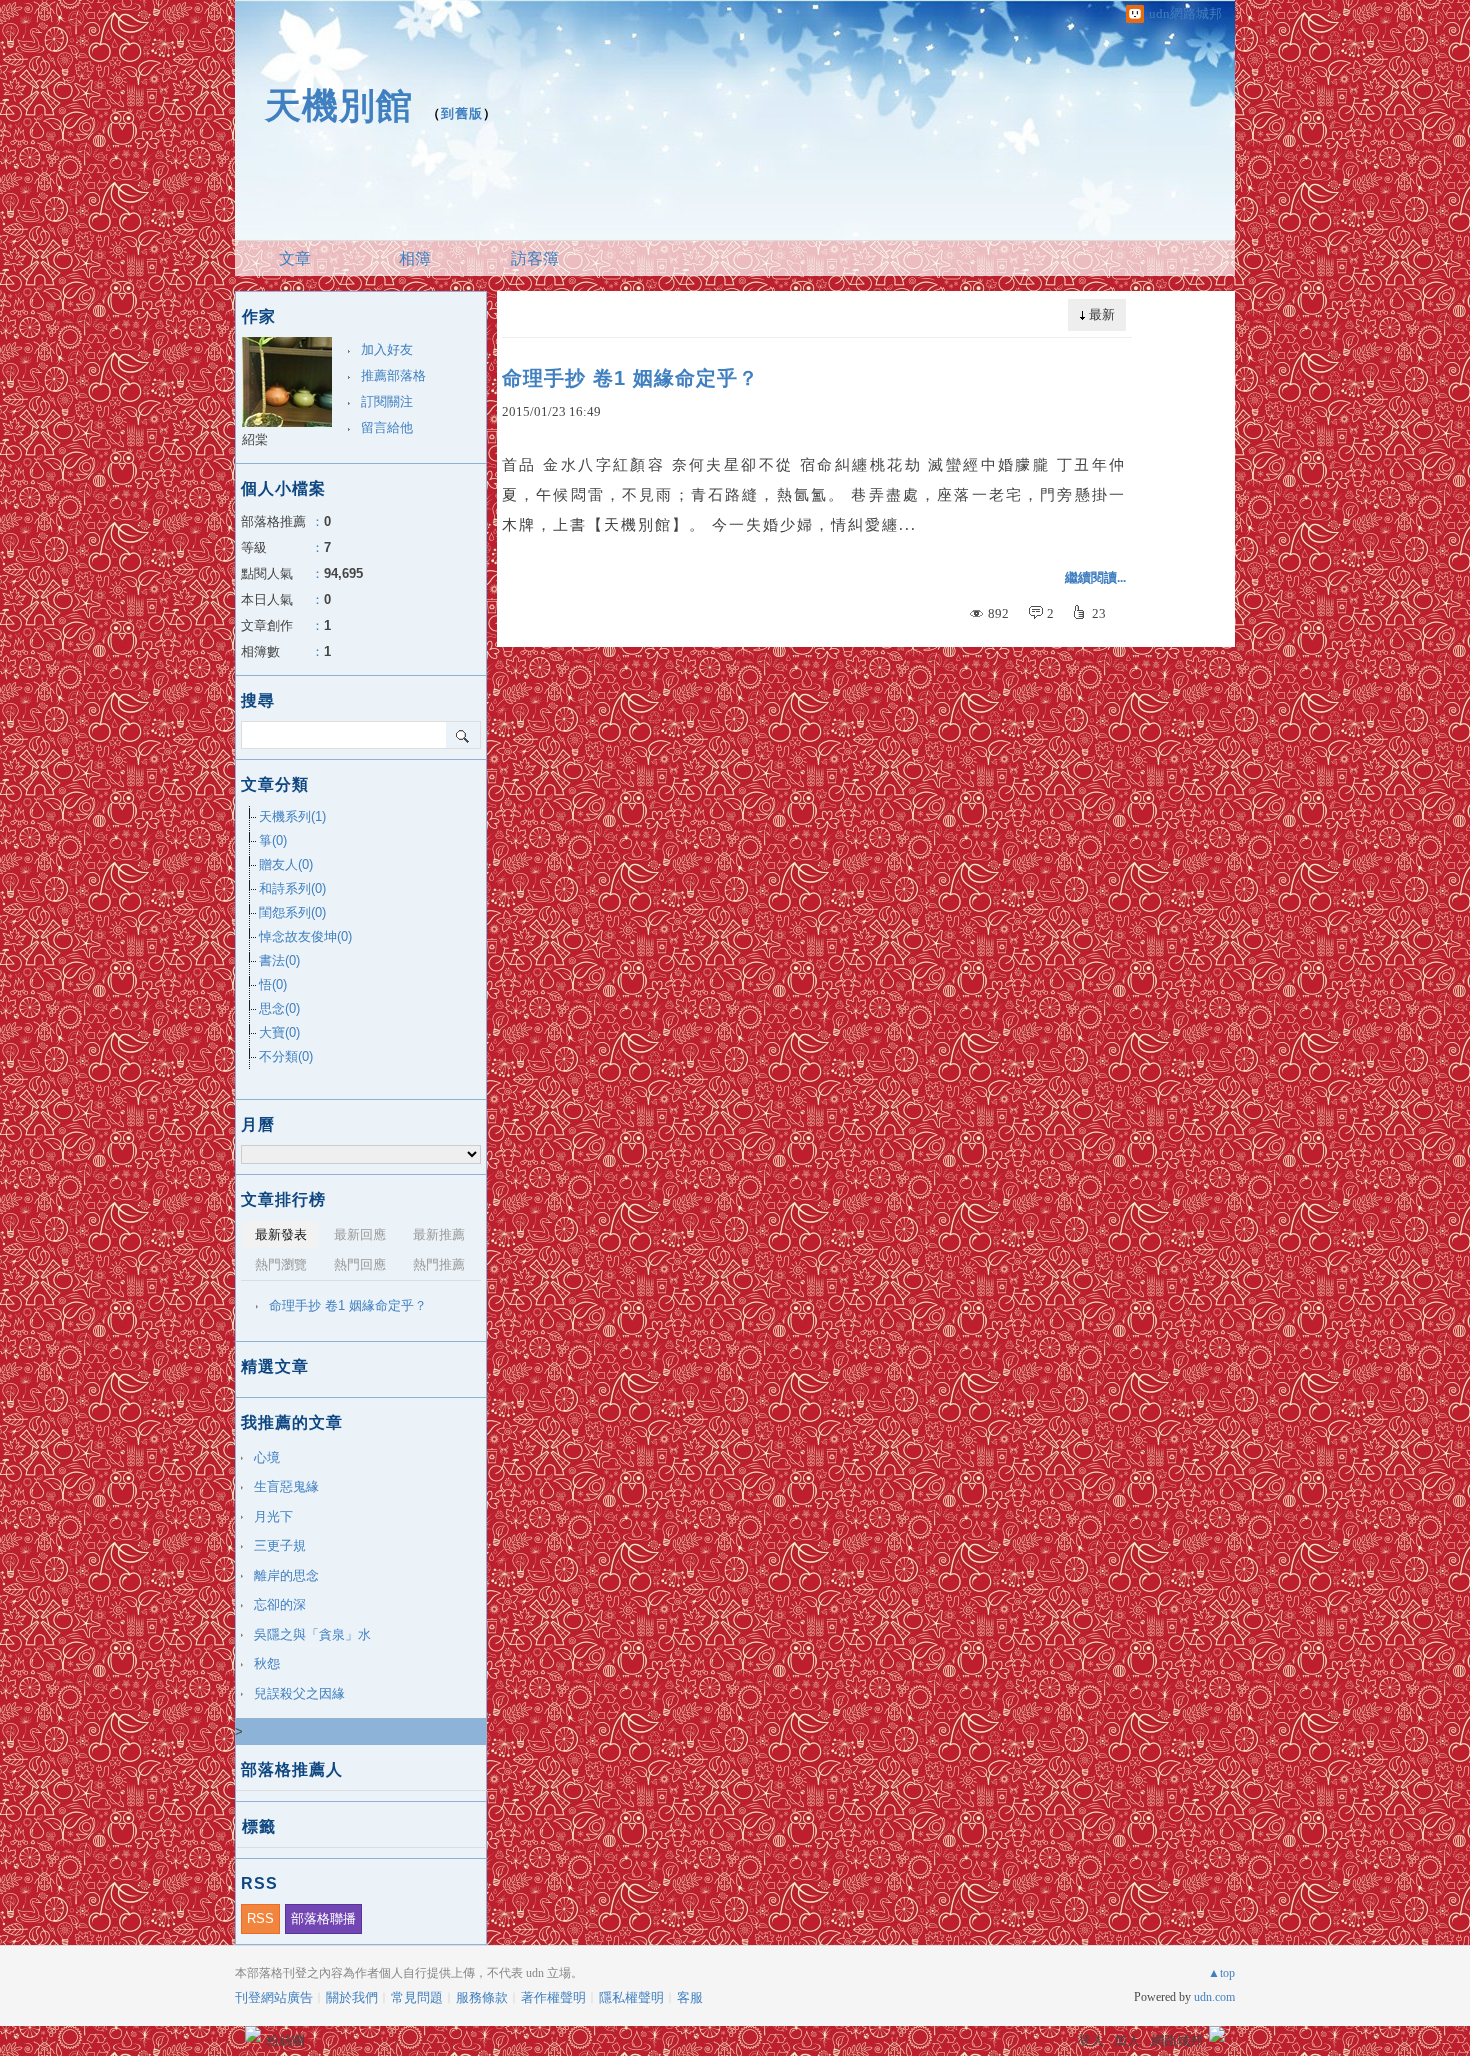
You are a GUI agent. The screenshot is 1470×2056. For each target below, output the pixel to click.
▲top (1221, 1973)
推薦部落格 (393, 375)
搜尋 (463, 735)
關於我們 (352, 1997)
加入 (1127, 2040)
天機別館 (339, 105)
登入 (1091, 2040)
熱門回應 (360, 1264)
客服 (690, 1997)
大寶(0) (279, 1032)
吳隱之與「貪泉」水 (312, 1634)
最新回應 (360, 1234)
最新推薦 (439, 1234)
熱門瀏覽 (281, 1264)
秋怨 (267, 1663)
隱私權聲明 (631, 1997)
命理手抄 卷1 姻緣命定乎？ (630, 378)
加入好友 (387, 349)
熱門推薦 (439, 1264)
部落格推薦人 (292, 1769)
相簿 (415, 258)
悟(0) (273, 984)
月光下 (273, 1516)
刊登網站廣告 (274, 1997)
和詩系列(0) (292, 888)
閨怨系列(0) (292, 912)
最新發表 (281, 1234)
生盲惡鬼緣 (286, 1486)
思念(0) (279, 1008)
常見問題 (417, 1997)
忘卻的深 (280, 1604)
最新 (1102, 314)
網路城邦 (1177, 2040)
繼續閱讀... (1095, 577)
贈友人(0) (286, 864)
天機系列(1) (292, 816)
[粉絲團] (253, 2034)
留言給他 (387, 427)
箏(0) (273, 840)
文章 (295, 258)
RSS (260, 1918)
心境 (267, 1457)
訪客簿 (535, 258)
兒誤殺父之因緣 (299, 1693)
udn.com (1214, 1997)
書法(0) (279, 960)
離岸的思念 (286, 1575)
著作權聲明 (553, 1997)
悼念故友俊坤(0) (305, 936)
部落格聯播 (323, 1918)
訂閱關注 (387, 401)
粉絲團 (285, 2040)
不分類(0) (286, 1056)
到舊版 (462, 113)
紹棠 (255, 439)
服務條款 (482, 1997)
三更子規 (280, 1545)
